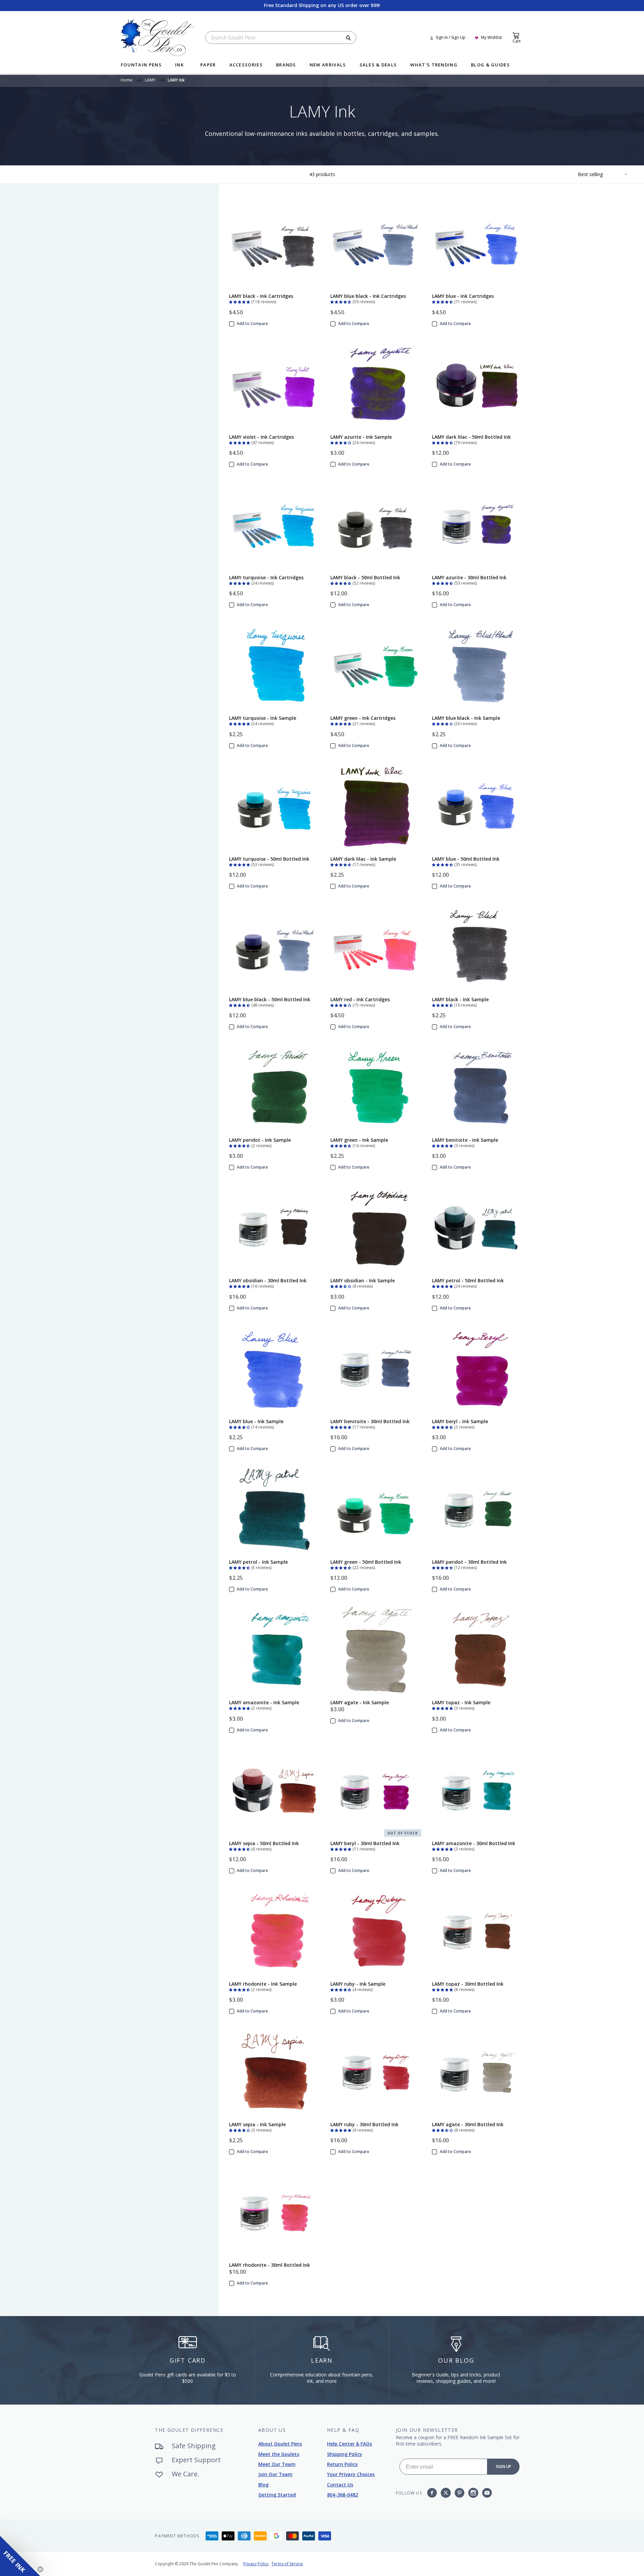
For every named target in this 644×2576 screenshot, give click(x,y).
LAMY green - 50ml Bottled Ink (366, 1562)
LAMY (150, 80)
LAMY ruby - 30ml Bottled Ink (364, 2124)
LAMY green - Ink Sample (359, 1140)
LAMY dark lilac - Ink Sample (363, 859)
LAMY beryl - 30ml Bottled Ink (365, 1843)
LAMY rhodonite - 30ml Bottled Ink (270, 2265)
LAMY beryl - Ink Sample (460, 1421)
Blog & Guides (490, 65)
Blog (263, 2485)
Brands (286, 65)
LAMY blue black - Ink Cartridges (368, 296)
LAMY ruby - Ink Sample (358, 1984)
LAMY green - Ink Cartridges (363, 718)
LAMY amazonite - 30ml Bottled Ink (474, 1843)
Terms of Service (287, 2564)
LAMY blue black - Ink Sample (466, 718)
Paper (208, 65)
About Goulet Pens (280, 2444)
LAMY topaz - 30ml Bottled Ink (468, 1984)
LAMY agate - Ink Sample (360, 1702)
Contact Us (340, 2485)
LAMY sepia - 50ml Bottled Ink (264, 1843)
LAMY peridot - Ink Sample (260, 1140)
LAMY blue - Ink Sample (256, 1421)
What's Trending (434, 65)
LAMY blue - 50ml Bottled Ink (466, 859)
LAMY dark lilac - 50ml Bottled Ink (471, 437)
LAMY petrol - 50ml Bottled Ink (468, 1280)
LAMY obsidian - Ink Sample (363, 1280)
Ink (179, 65)
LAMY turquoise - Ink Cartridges (266, 577)
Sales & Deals (378, 65)
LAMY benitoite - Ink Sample (465, 1140)
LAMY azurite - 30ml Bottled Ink (469, 577)
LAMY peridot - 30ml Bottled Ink (469, 1562)
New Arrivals (328, 65)
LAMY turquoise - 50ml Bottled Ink (269, 859)
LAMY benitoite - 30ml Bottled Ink (370, 1421)
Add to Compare (252, 324)
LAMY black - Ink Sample (460, 999)
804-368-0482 (342, 2495)
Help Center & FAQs (350, 2444)
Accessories (246, 65)
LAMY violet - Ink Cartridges (261, 437)
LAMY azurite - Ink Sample (361, 437)
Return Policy (342, 2464)
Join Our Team (275, 2474)
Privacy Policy (256, 2564)
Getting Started (277, 2495)
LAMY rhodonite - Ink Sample (263, 1984)
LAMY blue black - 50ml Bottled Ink (270, 999)
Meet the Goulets (279, 2454)
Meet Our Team (277, 2464)
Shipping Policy (345, 2454)
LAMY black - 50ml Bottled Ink (365, 577)
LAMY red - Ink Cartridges (360, 999)
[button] (240, 301)
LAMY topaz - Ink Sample (461, 1702)
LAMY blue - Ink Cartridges (463, 296)
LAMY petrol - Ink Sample (258, 1562)
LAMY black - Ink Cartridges (261, 296)
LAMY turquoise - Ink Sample (263, 718)
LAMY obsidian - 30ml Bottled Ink (268, 1280)
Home (127, 80)
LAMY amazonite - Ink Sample (264, 1702)
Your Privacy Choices (351, 2474)
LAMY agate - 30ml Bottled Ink (468, 2124)
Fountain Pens (141, 65)
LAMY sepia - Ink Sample (257, 2124)
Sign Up (503, 2466)
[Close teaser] (40, 2569)
